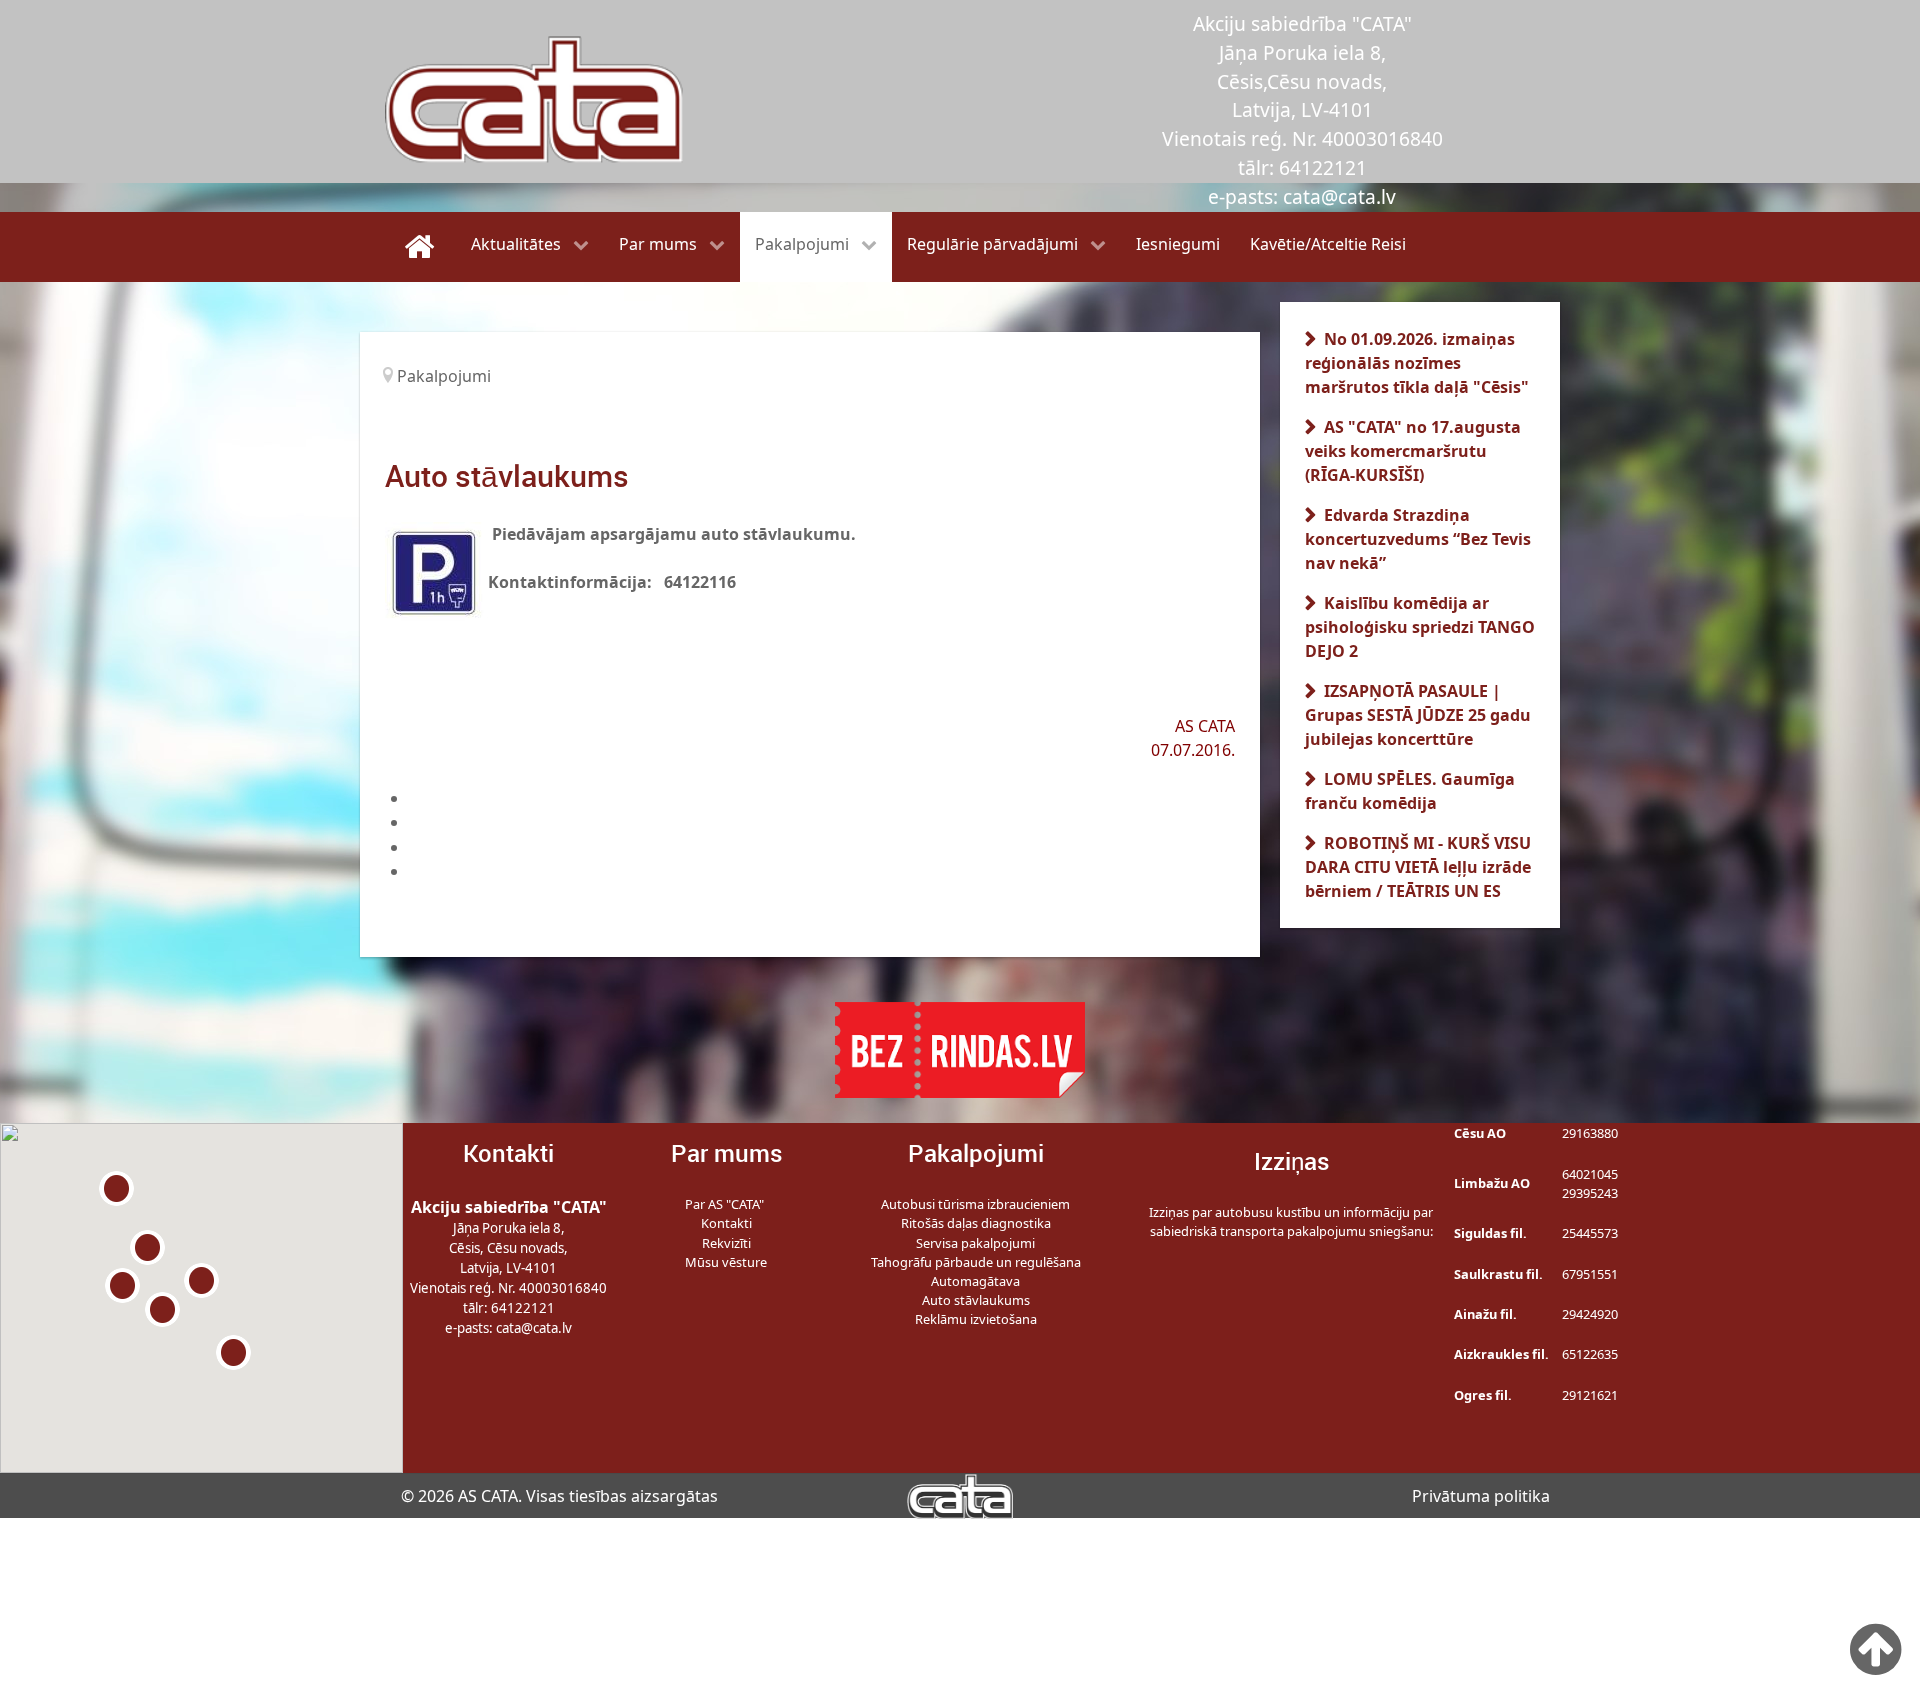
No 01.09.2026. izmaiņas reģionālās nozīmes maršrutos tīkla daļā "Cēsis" (1417, 363)
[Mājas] (422, 247)
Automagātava (975, 1281)
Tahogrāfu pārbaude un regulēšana (976, 1262)
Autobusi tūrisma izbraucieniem (975, 1204)
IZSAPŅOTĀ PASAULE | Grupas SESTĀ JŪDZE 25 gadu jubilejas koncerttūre (1418, 715)
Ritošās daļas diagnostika (976, 1223)
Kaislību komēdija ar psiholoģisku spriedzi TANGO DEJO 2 (1420, 627)
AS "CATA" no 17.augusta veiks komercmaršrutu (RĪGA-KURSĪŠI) (1413, 451)
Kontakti (726, 1223)
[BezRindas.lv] (960, 1048)
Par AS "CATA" (726, 1204)
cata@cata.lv (534, 1328)
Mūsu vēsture (726, 1262)
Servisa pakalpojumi (975, 1243)
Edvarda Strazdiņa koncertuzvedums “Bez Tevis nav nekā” (1418, 539)
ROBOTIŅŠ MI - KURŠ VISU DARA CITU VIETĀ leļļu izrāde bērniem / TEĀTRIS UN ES (1418, 867)
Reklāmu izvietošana (976, 1319)
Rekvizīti (726, 1243)
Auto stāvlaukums (976, 1300)
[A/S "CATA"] (960, 1495)
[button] (201, 1280)
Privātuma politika (1481, 1496)
